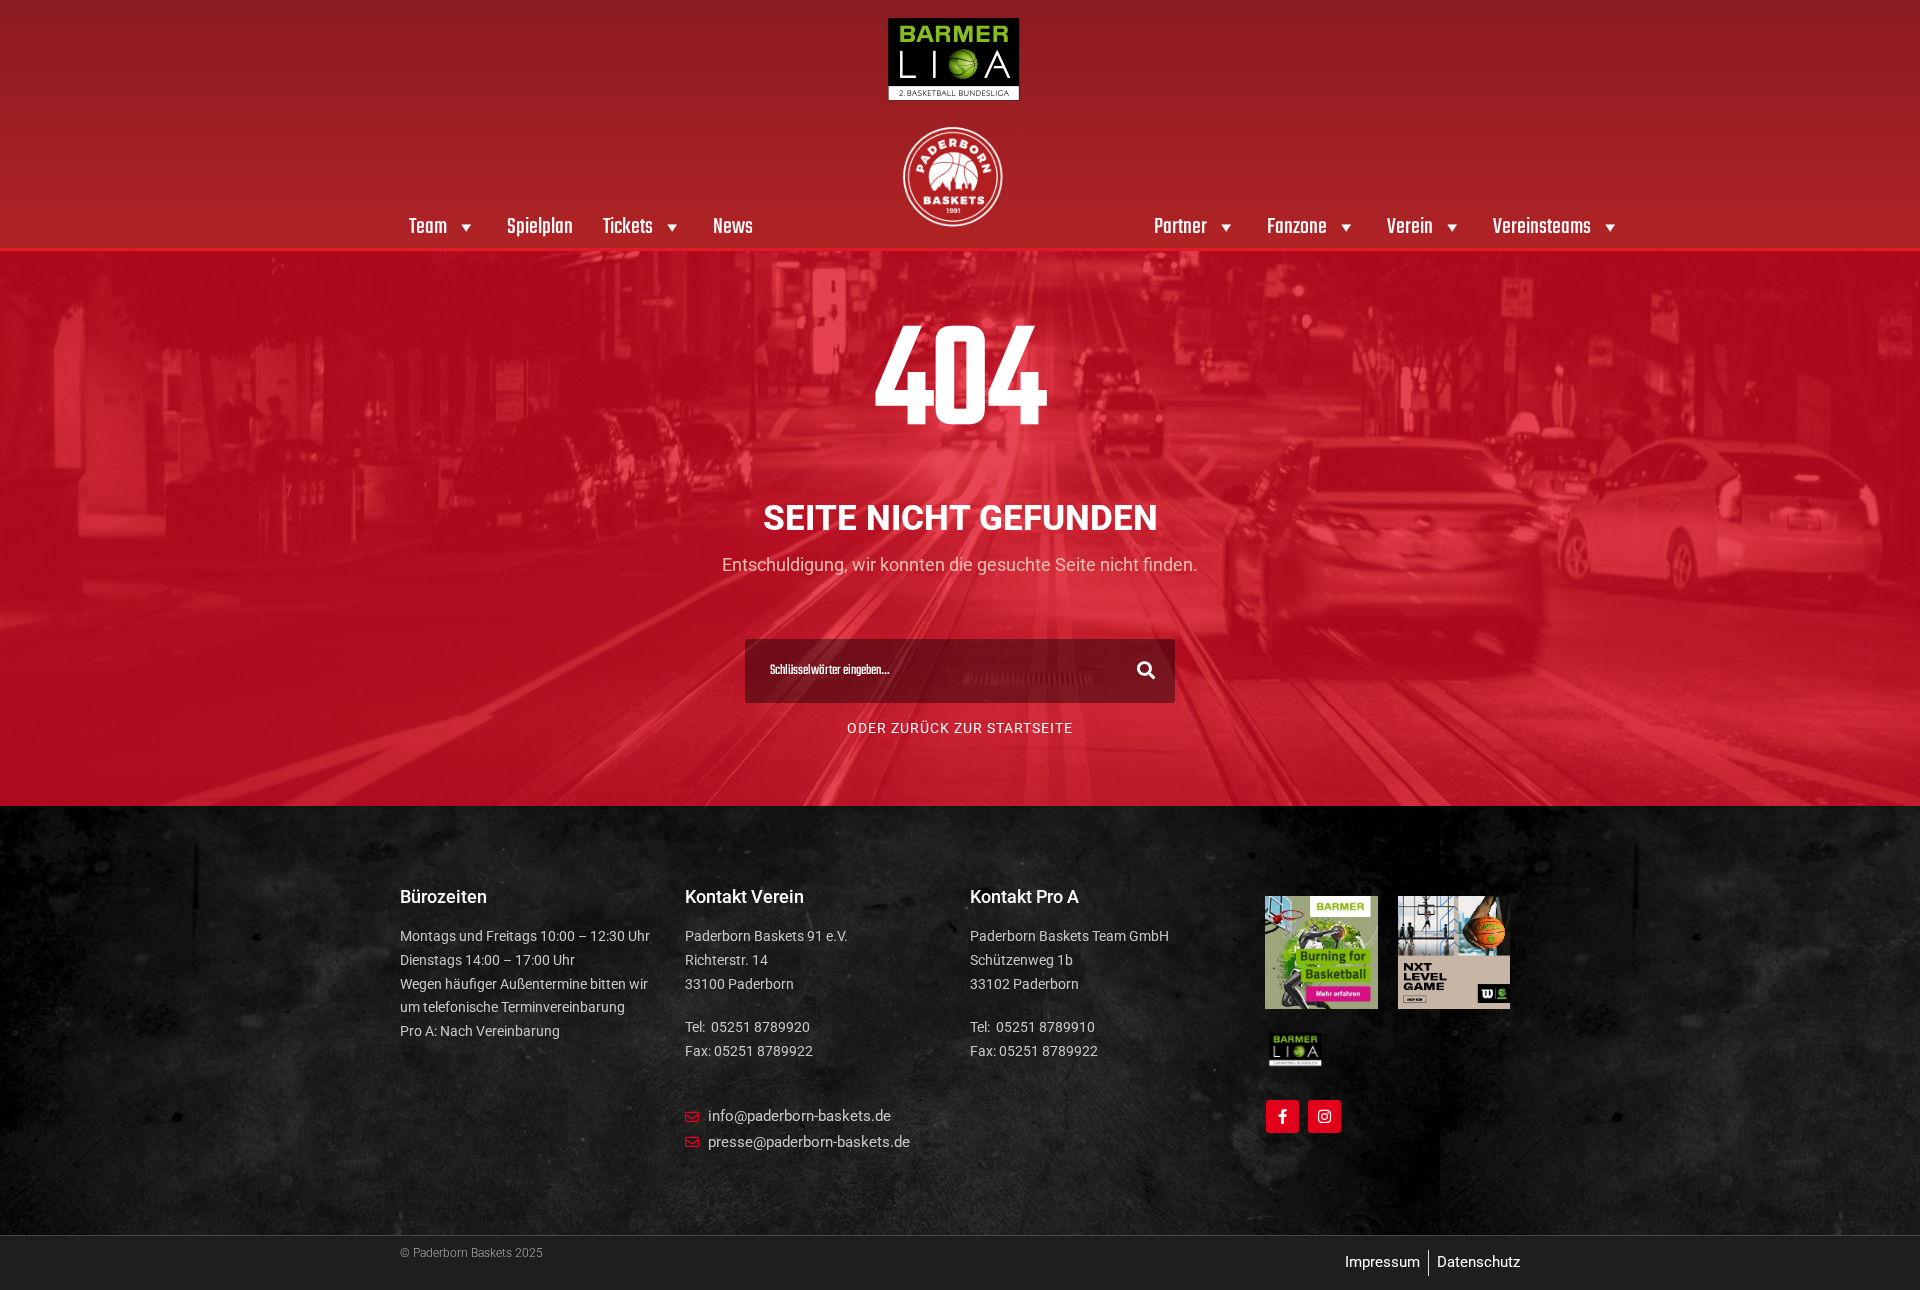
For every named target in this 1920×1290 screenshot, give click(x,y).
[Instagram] (1324, 1116)
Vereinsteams (1542, 227)
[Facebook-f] (1282, 1116)
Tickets (628, 227)
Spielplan (540, 227)
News (733, 227)
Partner (1180, 227)
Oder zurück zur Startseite (960, 728)
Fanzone (1297, 227)
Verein (1410, 227)
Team (428, 227)
